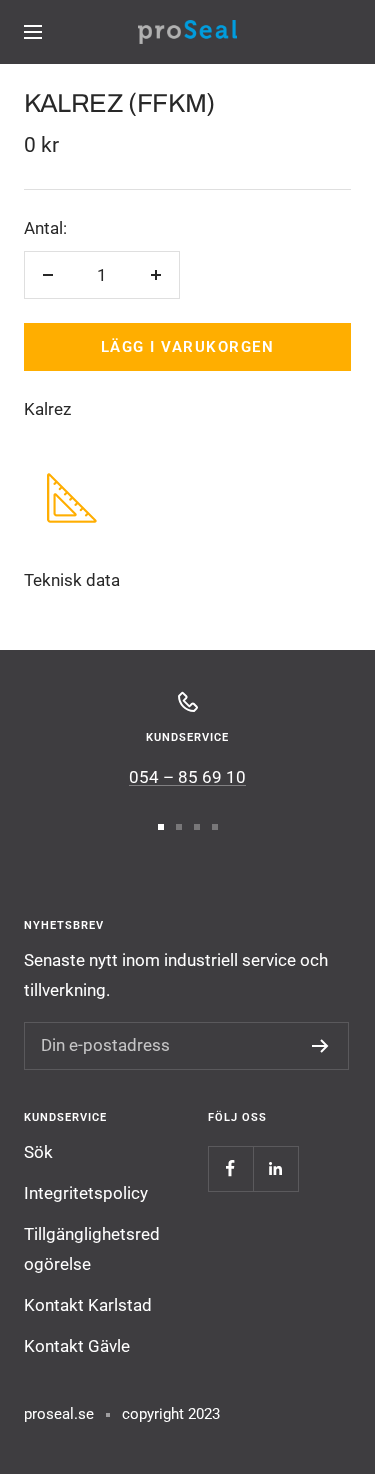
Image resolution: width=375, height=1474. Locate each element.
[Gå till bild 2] (179, 827)
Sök (38, 1152)
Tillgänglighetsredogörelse (92, 1248)
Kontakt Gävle (77, 1346)
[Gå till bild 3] (197, 827)
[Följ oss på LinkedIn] (275, 1168)
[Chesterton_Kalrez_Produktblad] (72, 487)
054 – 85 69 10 (187, 777)
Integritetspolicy (86, 1193)
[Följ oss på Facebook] (230, 1168)
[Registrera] (320, 1046)
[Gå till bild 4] (215, 827)
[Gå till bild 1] (161, 827)
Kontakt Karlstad (88, 1305)
